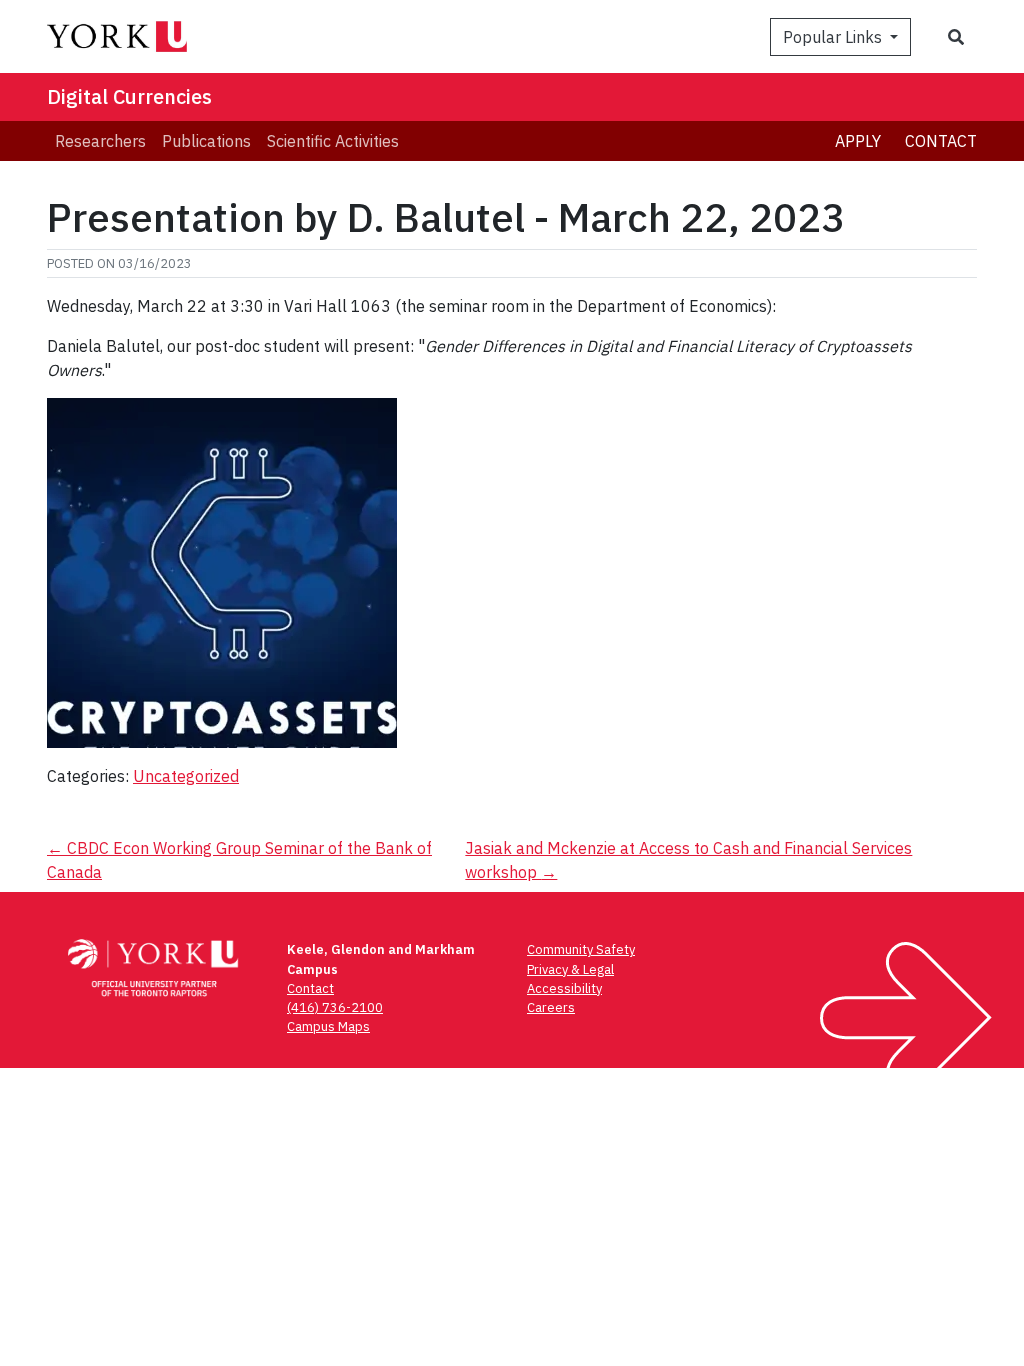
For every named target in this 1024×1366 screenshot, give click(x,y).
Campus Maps (328, 1026)
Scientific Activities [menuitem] (333, 141)
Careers (551, 1007)
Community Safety (581, 949)
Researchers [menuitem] (100, 141)
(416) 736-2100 (335, 1007)
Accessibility (564, 988)
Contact (941, 141)
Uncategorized (186, 776)
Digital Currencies (129, 96)
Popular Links (834, 37)
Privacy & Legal (570, 969)
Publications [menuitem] (206, 141)
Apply (858, 141)
